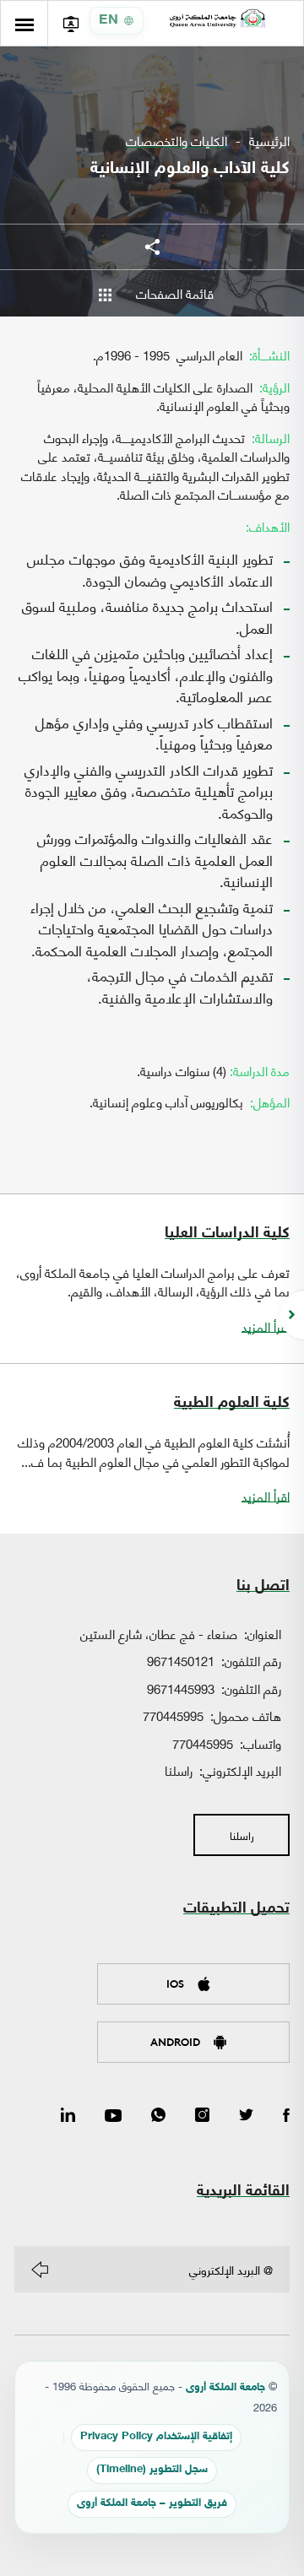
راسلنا (179, 1770)
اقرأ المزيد (266, 1326)
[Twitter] (246, 2116)
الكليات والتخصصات (176, 141)
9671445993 (181, 1688)
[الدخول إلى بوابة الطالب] (71, 23)
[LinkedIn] (68, 2116)
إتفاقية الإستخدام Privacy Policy (156, 2437)
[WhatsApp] (158, 2116)
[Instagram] (202, 2116)
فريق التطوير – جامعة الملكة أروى (152, 2504)
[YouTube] (113, 2116)
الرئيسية (269, 141)
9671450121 (181, 1660)
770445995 (173, 1715)
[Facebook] (286, 2116)
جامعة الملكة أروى (225, 2388)
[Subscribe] (40, 2270)
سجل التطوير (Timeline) (152, 2470)
